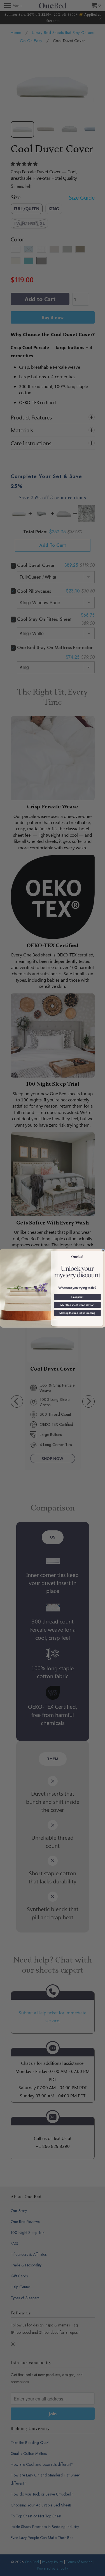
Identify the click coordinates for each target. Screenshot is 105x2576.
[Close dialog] (103, 1251)
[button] (77, 1297)
